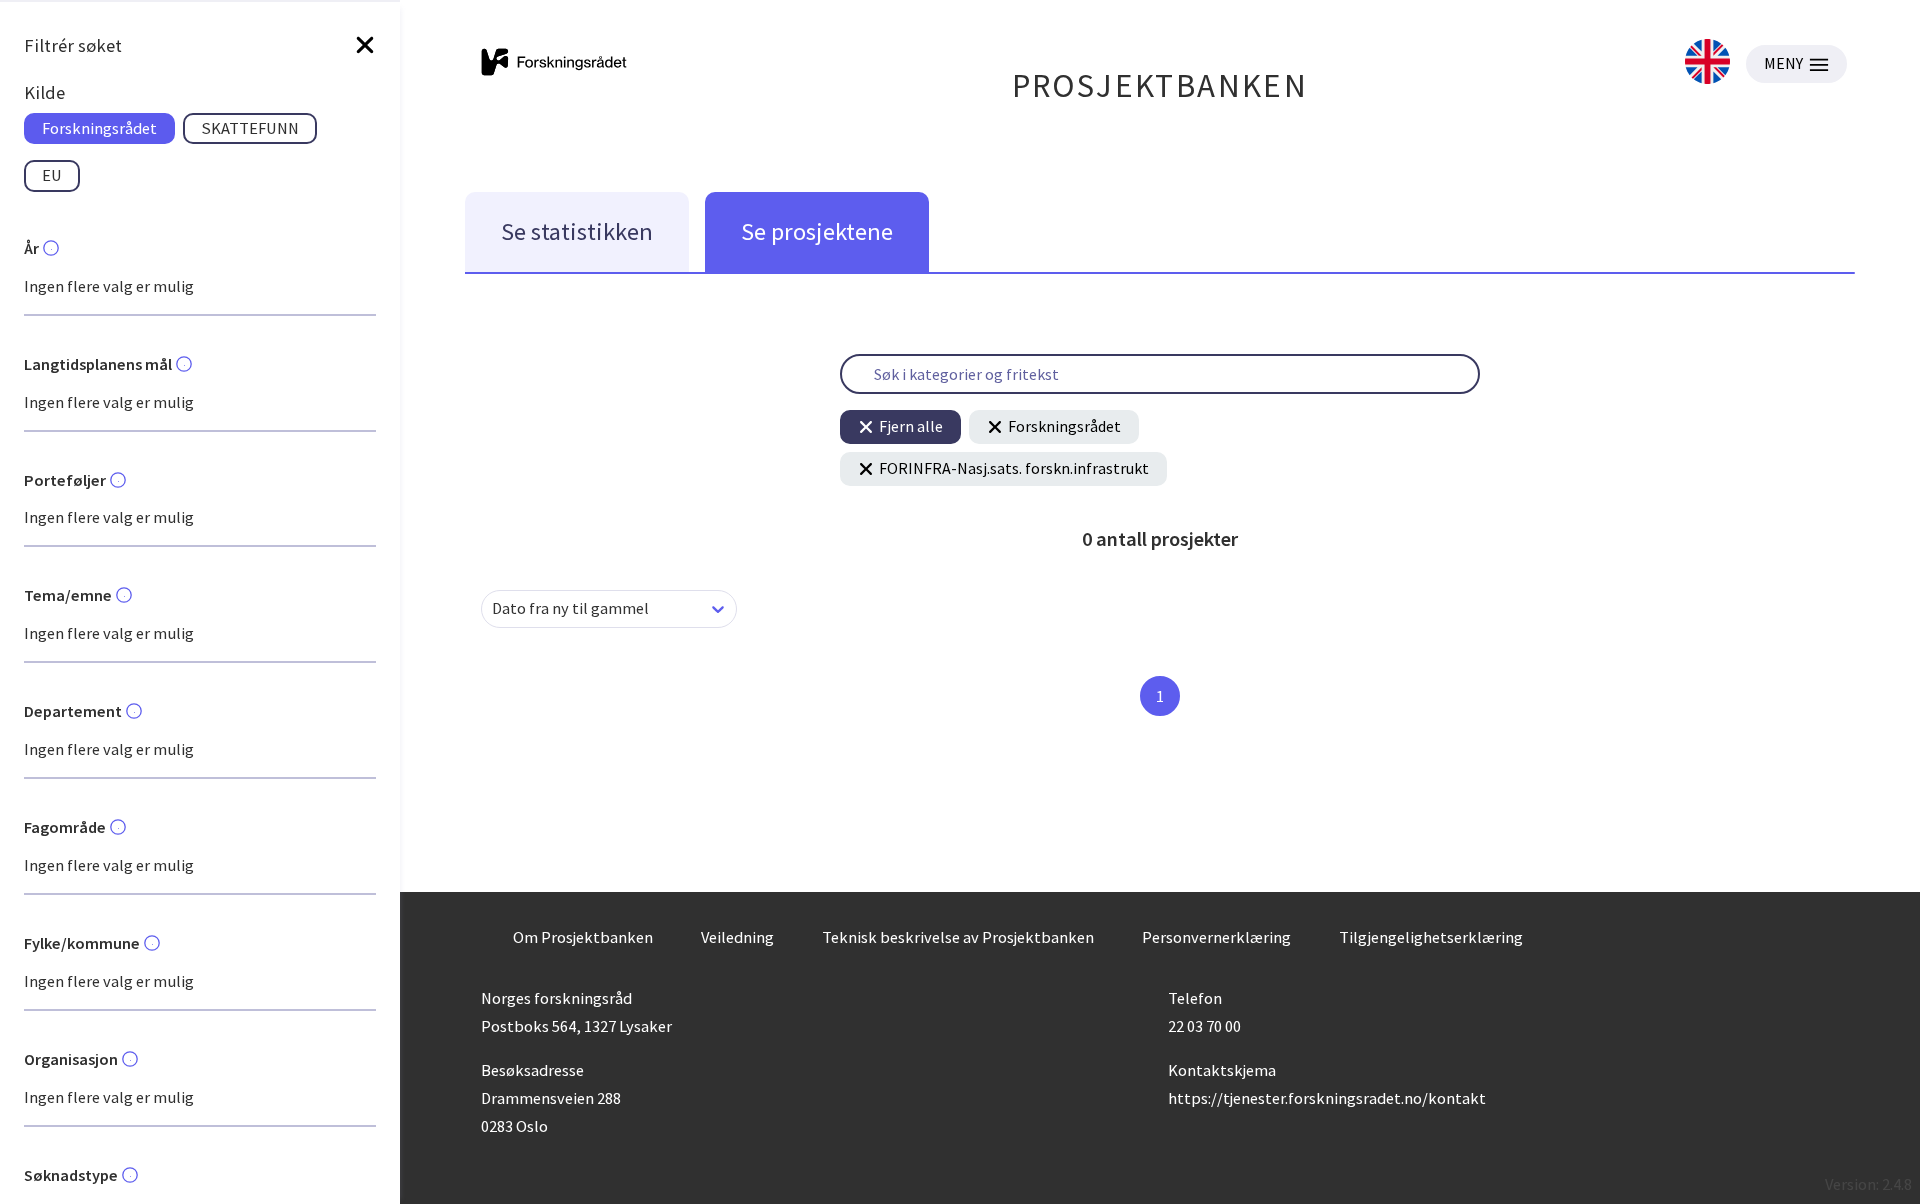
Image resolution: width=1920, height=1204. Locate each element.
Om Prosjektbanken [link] (583, 937)
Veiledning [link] (737, 937)
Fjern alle (911, 426)
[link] (1707, 63)
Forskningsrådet (1064, 426)
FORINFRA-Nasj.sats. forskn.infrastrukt (1014, 468)
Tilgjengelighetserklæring (1431, 937)
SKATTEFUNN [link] (250, 128)
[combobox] (493, 608)
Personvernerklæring (1216, 937)
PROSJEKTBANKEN (1160, 85)
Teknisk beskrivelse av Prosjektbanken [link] (958, 937)
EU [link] (52, 175)
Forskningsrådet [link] (99, 128)
